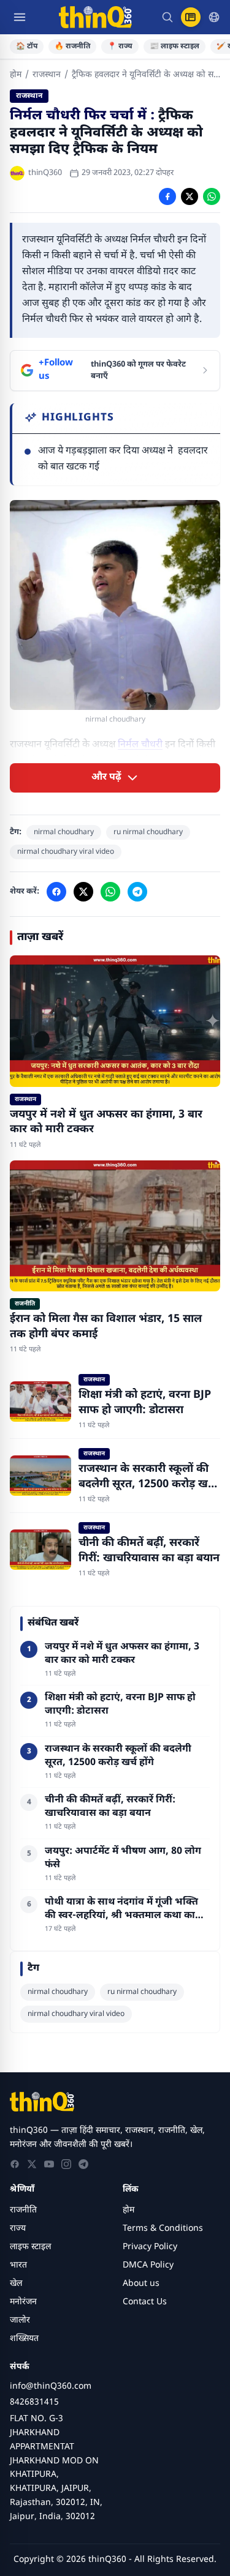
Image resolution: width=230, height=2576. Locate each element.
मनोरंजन (23, 2302)
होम (16, 75)
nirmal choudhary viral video (66, 852)
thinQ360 (45, 173)
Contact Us (145, 2302)
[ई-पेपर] (191, 17)
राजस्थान (47, 75)
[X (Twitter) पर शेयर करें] (190, 196)
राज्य (18, 2229)
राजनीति (23, 2210)
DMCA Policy (148, 2265)
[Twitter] (32, 2164)
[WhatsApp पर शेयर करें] (212, 196)
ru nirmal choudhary (148, 832)
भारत (18, 2265)
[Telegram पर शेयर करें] (137, 892)
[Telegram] (83, 2164)
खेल (16, 2284)
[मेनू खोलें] (20, 17)
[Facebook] (15, 2164)
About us (141, 2284)
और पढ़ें (106, 778)
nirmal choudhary (64, 832)
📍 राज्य (120, 47)
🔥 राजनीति (72, 47)
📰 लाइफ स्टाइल (174, 47)
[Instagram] (66, 2164)
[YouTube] (49, 2164)
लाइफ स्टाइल (30, 2247)
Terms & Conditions (163, 2229)
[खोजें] (167, 17)
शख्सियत (24, 2339)
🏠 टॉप (27, 47)
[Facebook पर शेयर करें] (167, 196)
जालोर (20, 2320)
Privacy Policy (150, 2247)
